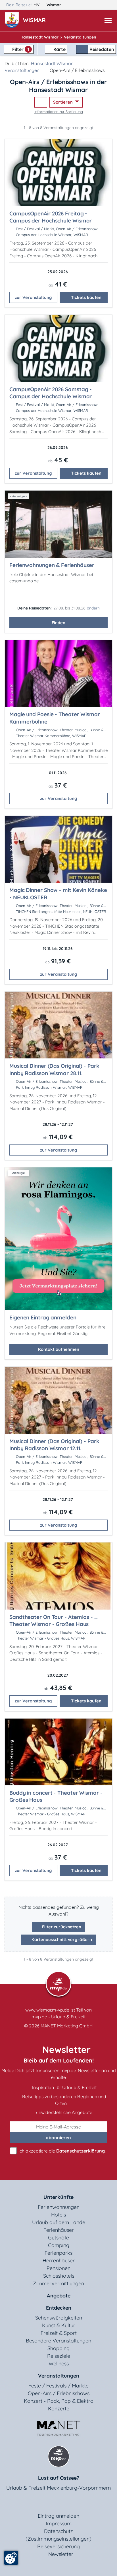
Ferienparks (58, 2253)
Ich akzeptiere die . (61, 2151)
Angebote (59, 2296)
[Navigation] (108, 21)
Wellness (59, 2364)
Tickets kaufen (86, 297)
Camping (59, 2245)
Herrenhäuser (59, 2261)
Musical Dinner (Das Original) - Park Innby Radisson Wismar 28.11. (54, 1069)
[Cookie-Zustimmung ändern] (11, 2558)
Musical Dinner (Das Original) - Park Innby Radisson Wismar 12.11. (54, 1445)
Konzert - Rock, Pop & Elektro (59, 2401)
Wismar (54, 5)
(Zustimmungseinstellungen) (58, 2539)
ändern (93, 608)
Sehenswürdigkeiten (59, 2318)
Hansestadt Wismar (52, 63)
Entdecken (59, 2308)
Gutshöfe (58, 2238)
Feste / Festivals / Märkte (58, 2386)
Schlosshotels (59, 2276)
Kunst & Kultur (59, 2325)
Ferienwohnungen (59, 2207)
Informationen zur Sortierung (59, 112)
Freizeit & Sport (59, 2333)
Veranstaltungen (22, 70)
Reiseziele (59, 2356)
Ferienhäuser (59, 2230)
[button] (35, 21)
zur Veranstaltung (33, 297)
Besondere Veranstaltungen (58, 2341)
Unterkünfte (58, 2197)
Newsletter (61, 2554)
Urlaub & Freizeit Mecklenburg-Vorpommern (58, 2488)
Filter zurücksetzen (61, 1927)
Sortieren (63, 102)
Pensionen (58, 2268)
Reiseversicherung (58, 2546)
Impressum (59, 2523)
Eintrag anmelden (58, 2516)
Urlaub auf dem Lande (59, 2222)
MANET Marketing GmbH (67, 2026)
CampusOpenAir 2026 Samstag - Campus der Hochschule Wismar (51, 393)
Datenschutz (58, 2531)
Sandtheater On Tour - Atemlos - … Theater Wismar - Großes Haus (54, 1621)
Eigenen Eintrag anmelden (43, 1317)
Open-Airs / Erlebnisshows (59, 2393)
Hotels (58, 2215)
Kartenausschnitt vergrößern (61, 1940)
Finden (58, 623)
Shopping (58, 2348)
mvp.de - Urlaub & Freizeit (58, 2017)
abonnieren (58, 2138)
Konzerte (59, 2409)
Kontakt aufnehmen (59, 1349)
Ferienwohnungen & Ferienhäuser (52, 565)
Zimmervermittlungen (58, 2283)
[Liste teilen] (41, 102)
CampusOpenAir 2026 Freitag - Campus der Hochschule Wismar (51, 217)
